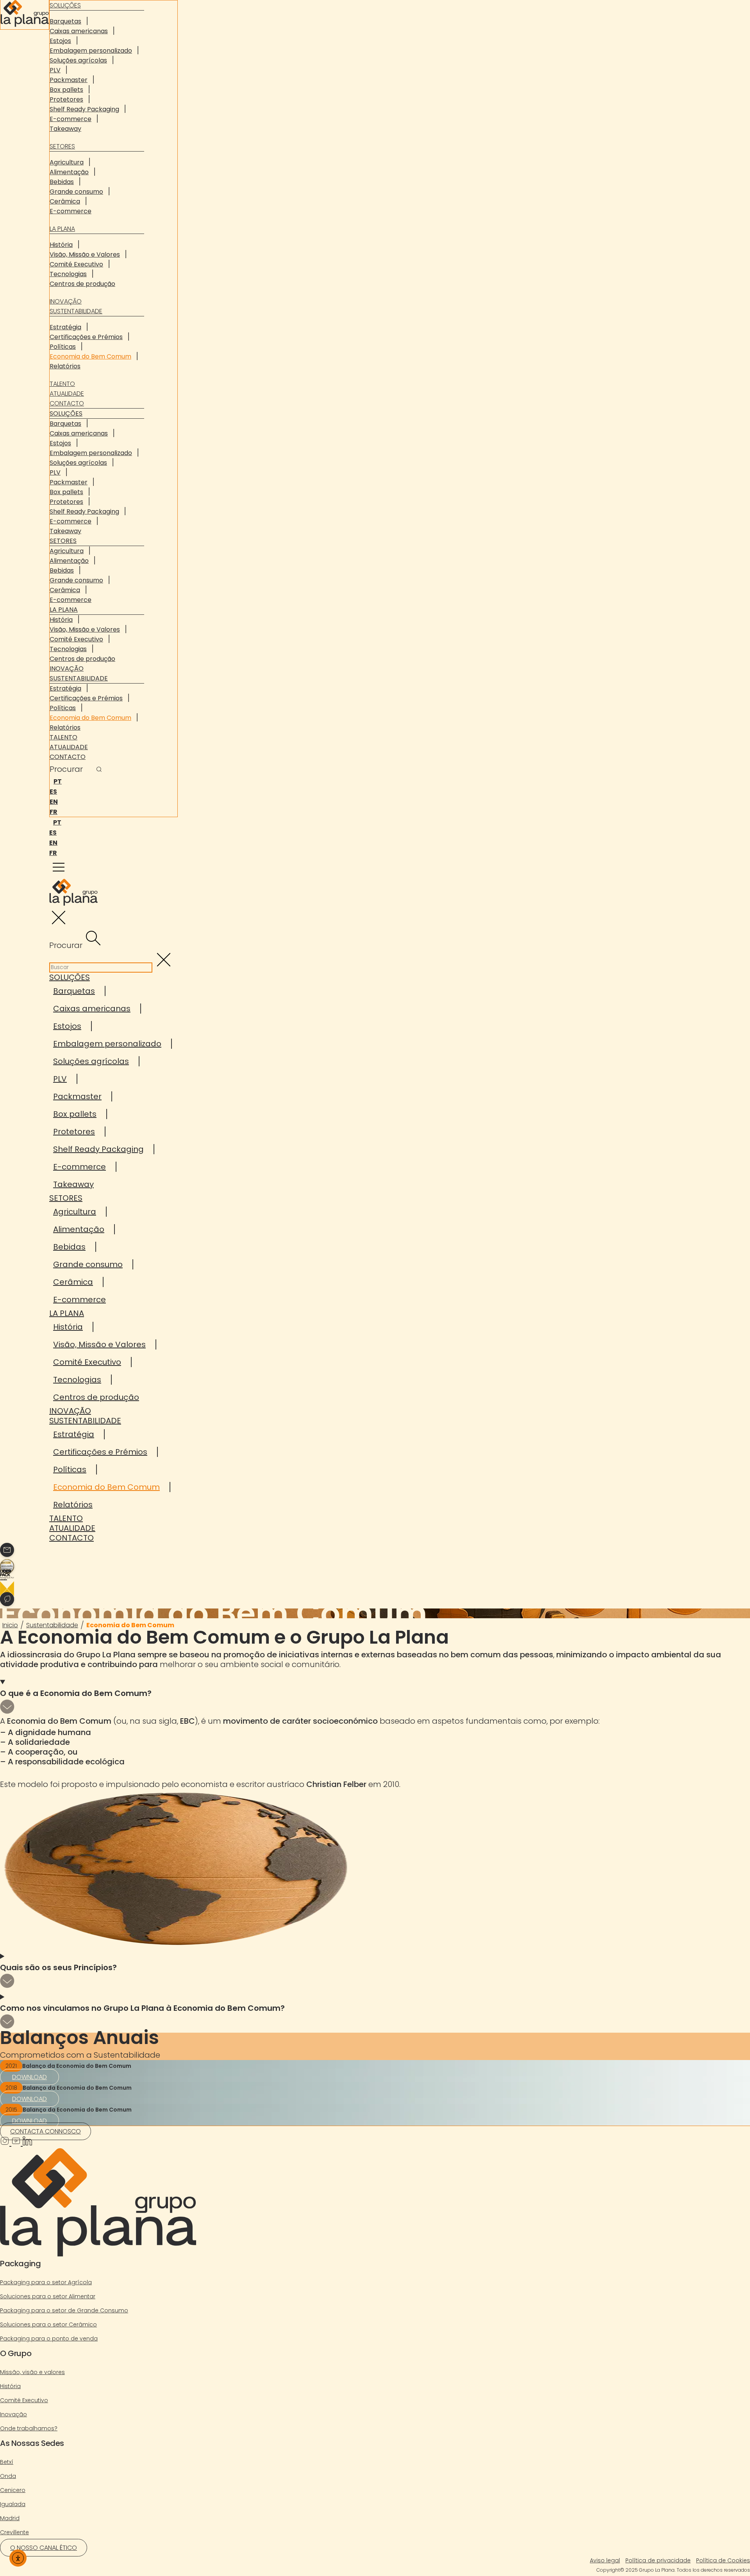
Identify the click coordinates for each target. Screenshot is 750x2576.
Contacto (67, 403)
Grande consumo (76, 192)
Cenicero (13, 2490)
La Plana (62, 229)
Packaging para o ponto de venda (49, 2339)
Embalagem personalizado (91, 51)
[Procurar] (99, 770)
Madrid (10, 2518)
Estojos (60, 41)
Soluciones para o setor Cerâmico (48, 2324)
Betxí (7, 2462)
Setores (62, 146)
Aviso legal (605, 2560)
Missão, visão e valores (32, 2372)
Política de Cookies (723, 2560)
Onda (8, 2476)
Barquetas (65, 21)
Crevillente (14, 2532)
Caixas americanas (79, 31)
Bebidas (62, 182)
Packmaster (69, 80)
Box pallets (66, 90)
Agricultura (67, 162)
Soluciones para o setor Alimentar (48, 2296)
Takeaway (65, 129)
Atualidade (67, 394)
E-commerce (71, 119)
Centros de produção (82, 284)
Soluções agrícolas (78, 60)
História (61, 245)
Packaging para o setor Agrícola (46, 2282)
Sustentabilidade (76, 311)
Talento (62, 384)
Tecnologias (68, 274)
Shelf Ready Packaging (84, 109)
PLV (55, 70)
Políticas (63, 347)
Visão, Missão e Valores (85, 254)
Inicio (10, 1625)
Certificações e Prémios (86, 337)
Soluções (66, 413)
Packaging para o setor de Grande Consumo (64, 2310)
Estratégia (65, 327)
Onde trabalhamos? (29, 2428)
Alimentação (69, 172)
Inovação (66, 301)
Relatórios (65, 366)
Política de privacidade (658, 2560)
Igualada (13, 2504)
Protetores (66, 99)
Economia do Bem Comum (90, 356)
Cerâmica (65, 201)
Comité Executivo (76, 264)
